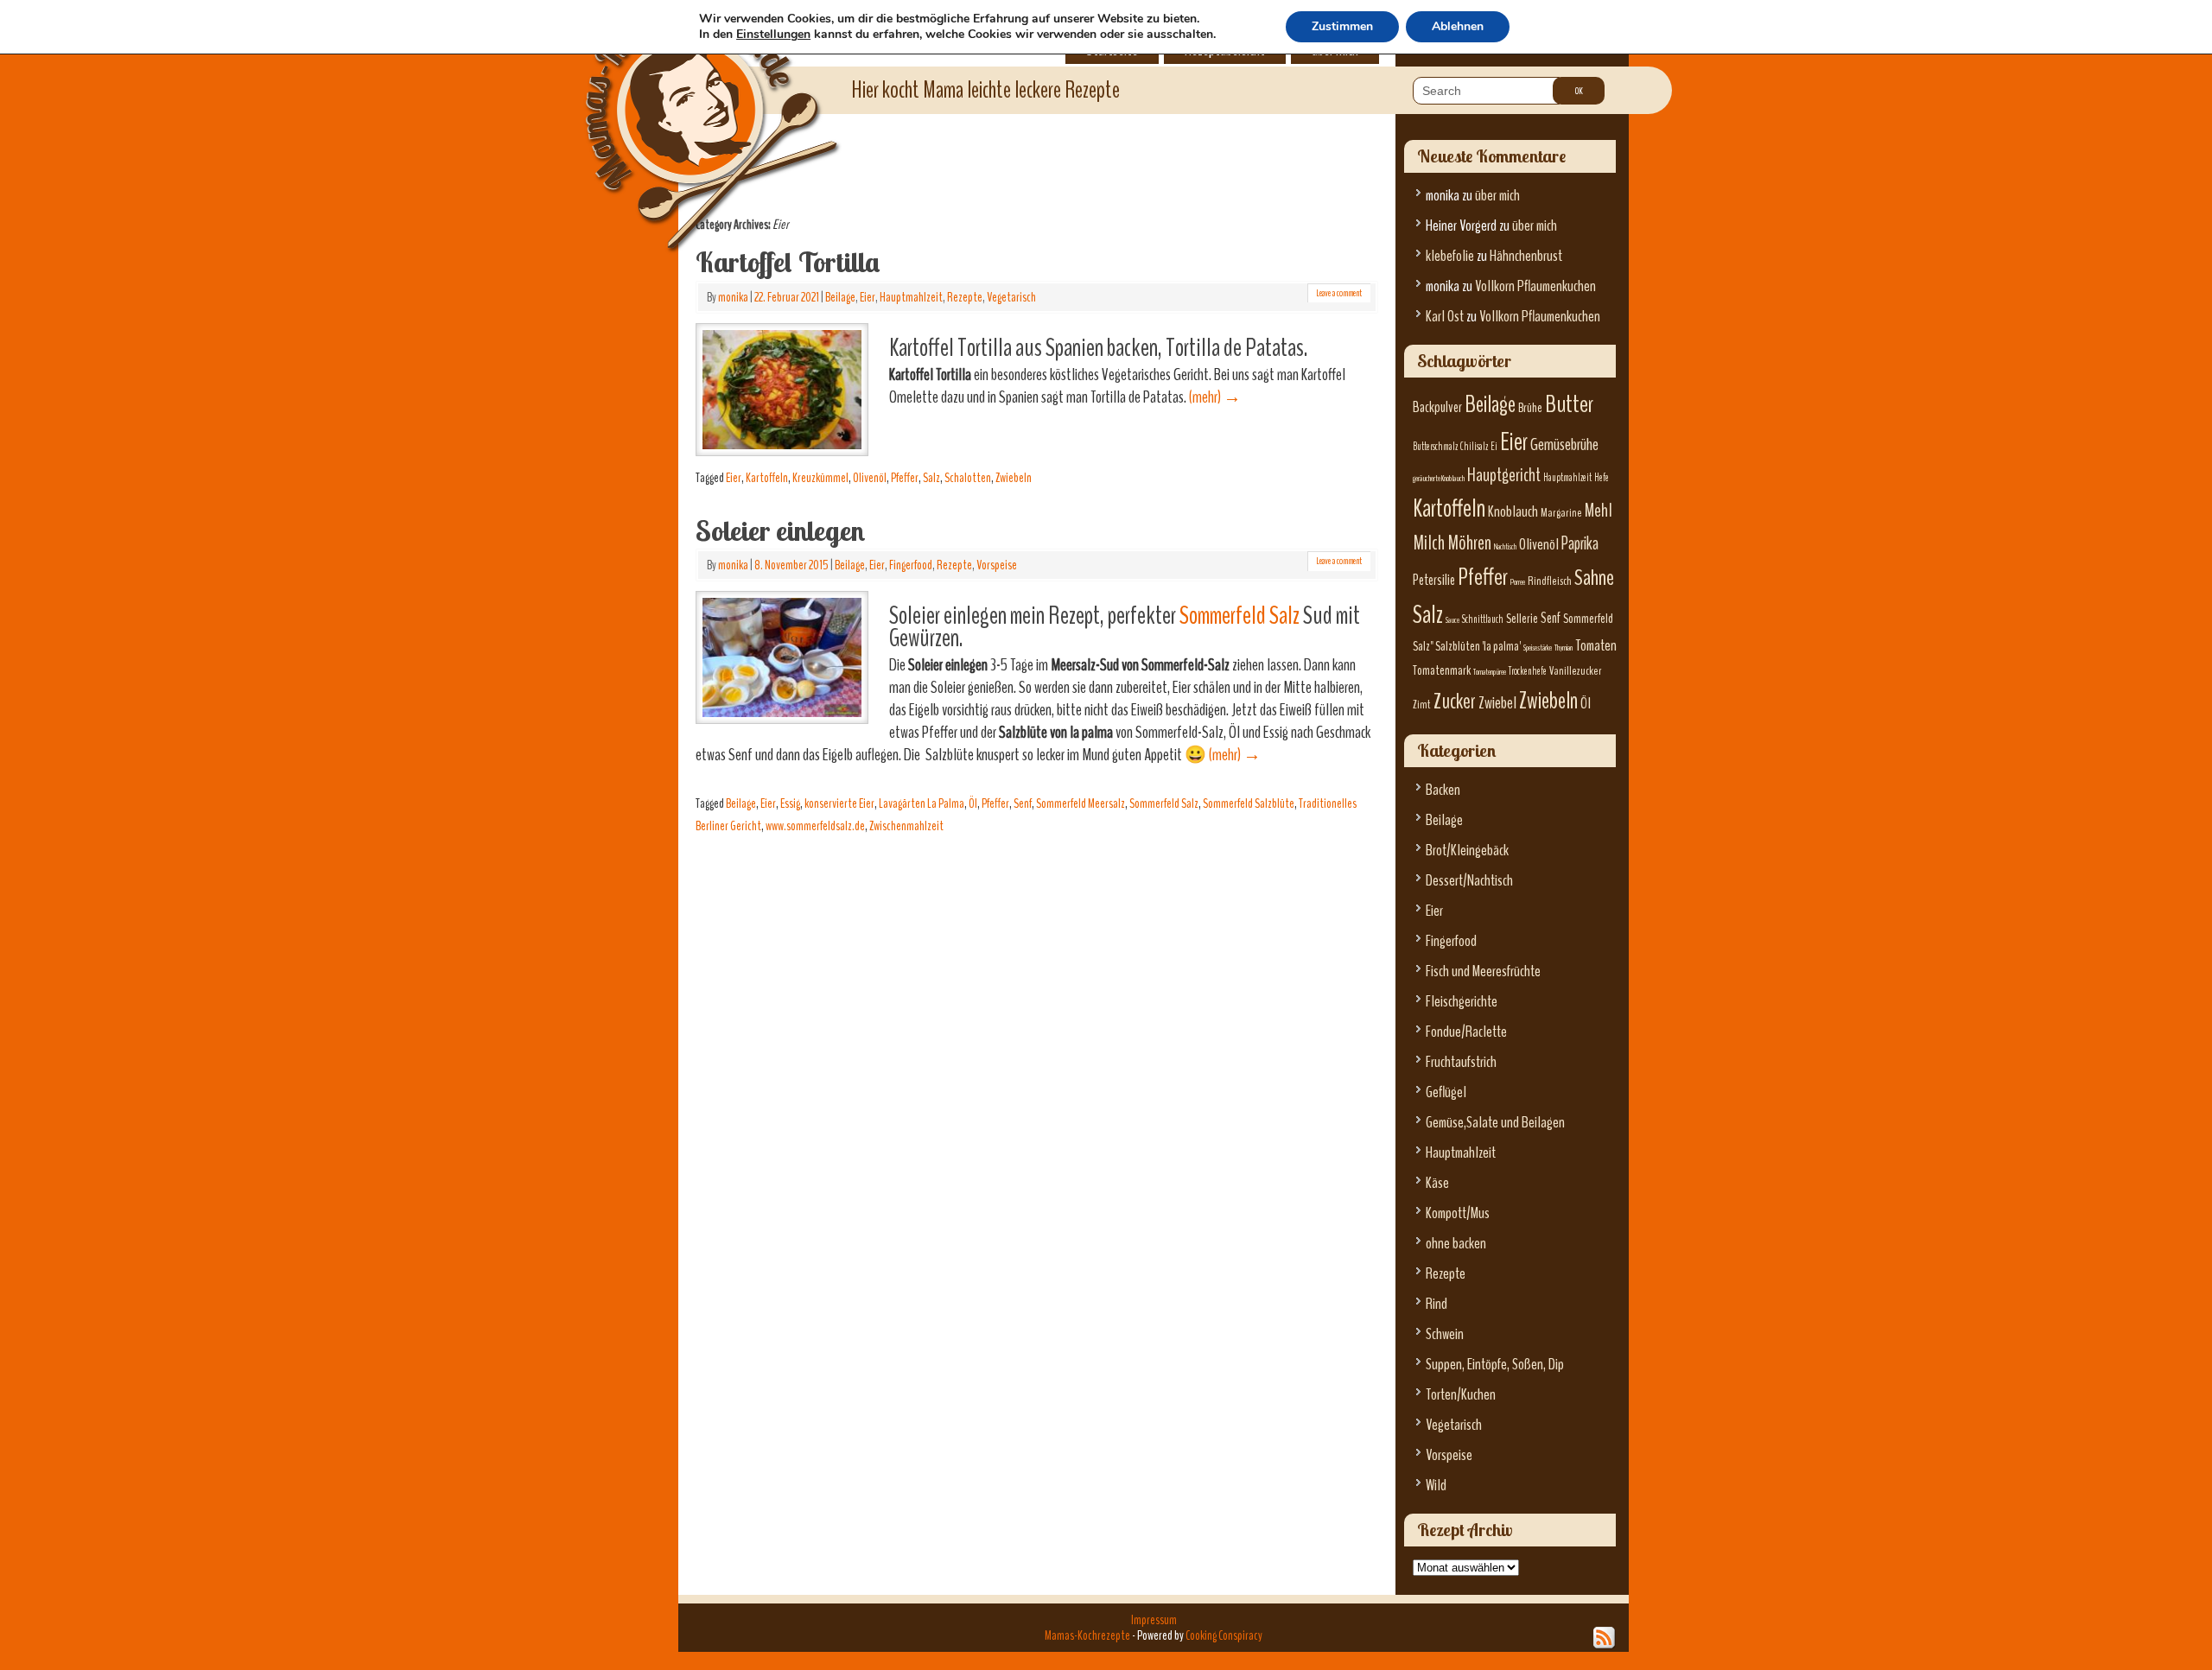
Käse (1437, 1183)
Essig (790, 803)
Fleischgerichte (1462, 1002)
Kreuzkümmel (820, 478)
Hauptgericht (1504, 475)
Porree (1518, 582)
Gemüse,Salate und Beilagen (1495, 1123)
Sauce (1452, 620)
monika (733, 297)
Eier (868, 297)
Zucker (1455, 702)
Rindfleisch (1550, 581)
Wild (1436, 1486)
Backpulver (1437, 407)
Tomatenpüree (1490, 672)
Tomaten (1596, 646)
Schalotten (968, 478)
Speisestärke (1538, 648)
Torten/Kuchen (1461, 1395)
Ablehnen (1458, 26)
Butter (1569, 404)
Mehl (1599, 511)
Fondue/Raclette (1466, 1032)
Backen (1443, 790)
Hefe (1602, 478)
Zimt (1422, 705)
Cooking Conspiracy (1224, 1635)
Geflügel (1446, 1092)
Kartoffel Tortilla (788, 262)
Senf (1023, 803)
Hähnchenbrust (1526, 256)
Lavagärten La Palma (922, 803)
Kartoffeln (767, 478)
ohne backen (1456, 1244)
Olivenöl (870, 478)
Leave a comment (1339, 293)
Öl (973, 803)
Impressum (1154, 1620)
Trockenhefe (1528, 671)
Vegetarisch (1011, 297)
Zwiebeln (1014, 478)
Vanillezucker (1576, 671)
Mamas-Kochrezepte (687, 108)
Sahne (1594, 578)
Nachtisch (1505, 546)
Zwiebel (1497, 703)
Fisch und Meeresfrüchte (1483, 972)
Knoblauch (1513, 512)
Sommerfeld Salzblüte (1249, 803)
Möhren (1469, 543)
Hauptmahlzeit (911, 297)
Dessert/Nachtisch (1469, 881)
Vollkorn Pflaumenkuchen (1535, 286)
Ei (1494, 447)
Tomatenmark (1442, 670)
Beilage (840, 297)
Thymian (1564, 648)
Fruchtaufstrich (1461, 1062)
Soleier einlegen (780, 530)
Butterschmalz (1435, 447)
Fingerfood (911, 565)
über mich (1497, 196)
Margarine (1561, 513)
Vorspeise (997, 565)
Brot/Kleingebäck (1467, 851)
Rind (1437, 1304)
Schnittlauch (1483, 619)
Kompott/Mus (1458, 1213)
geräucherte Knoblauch (1439, 478)
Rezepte (965, 297)
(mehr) (1215, 397)
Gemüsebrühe (1564, 444)
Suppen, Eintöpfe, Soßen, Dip (1495, 1365)
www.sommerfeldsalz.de (815, 826)
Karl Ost (1445, 317)
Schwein (1445, 1334)
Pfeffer (905, 478)
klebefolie (1450, 256)
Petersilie (1434, 580)
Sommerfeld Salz (1239, 616)
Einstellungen (773, 35)
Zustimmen (1342, 26)
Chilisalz (1474, 447)
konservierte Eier (839, 803)
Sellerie (1522, 619)
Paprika (1580, 543)
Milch (1429, 543)
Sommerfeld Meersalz (1081, 803)
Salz (931, 478)
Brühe (1530, 408)
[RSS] (1605, 1638)
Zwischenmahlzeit (906, 826)
